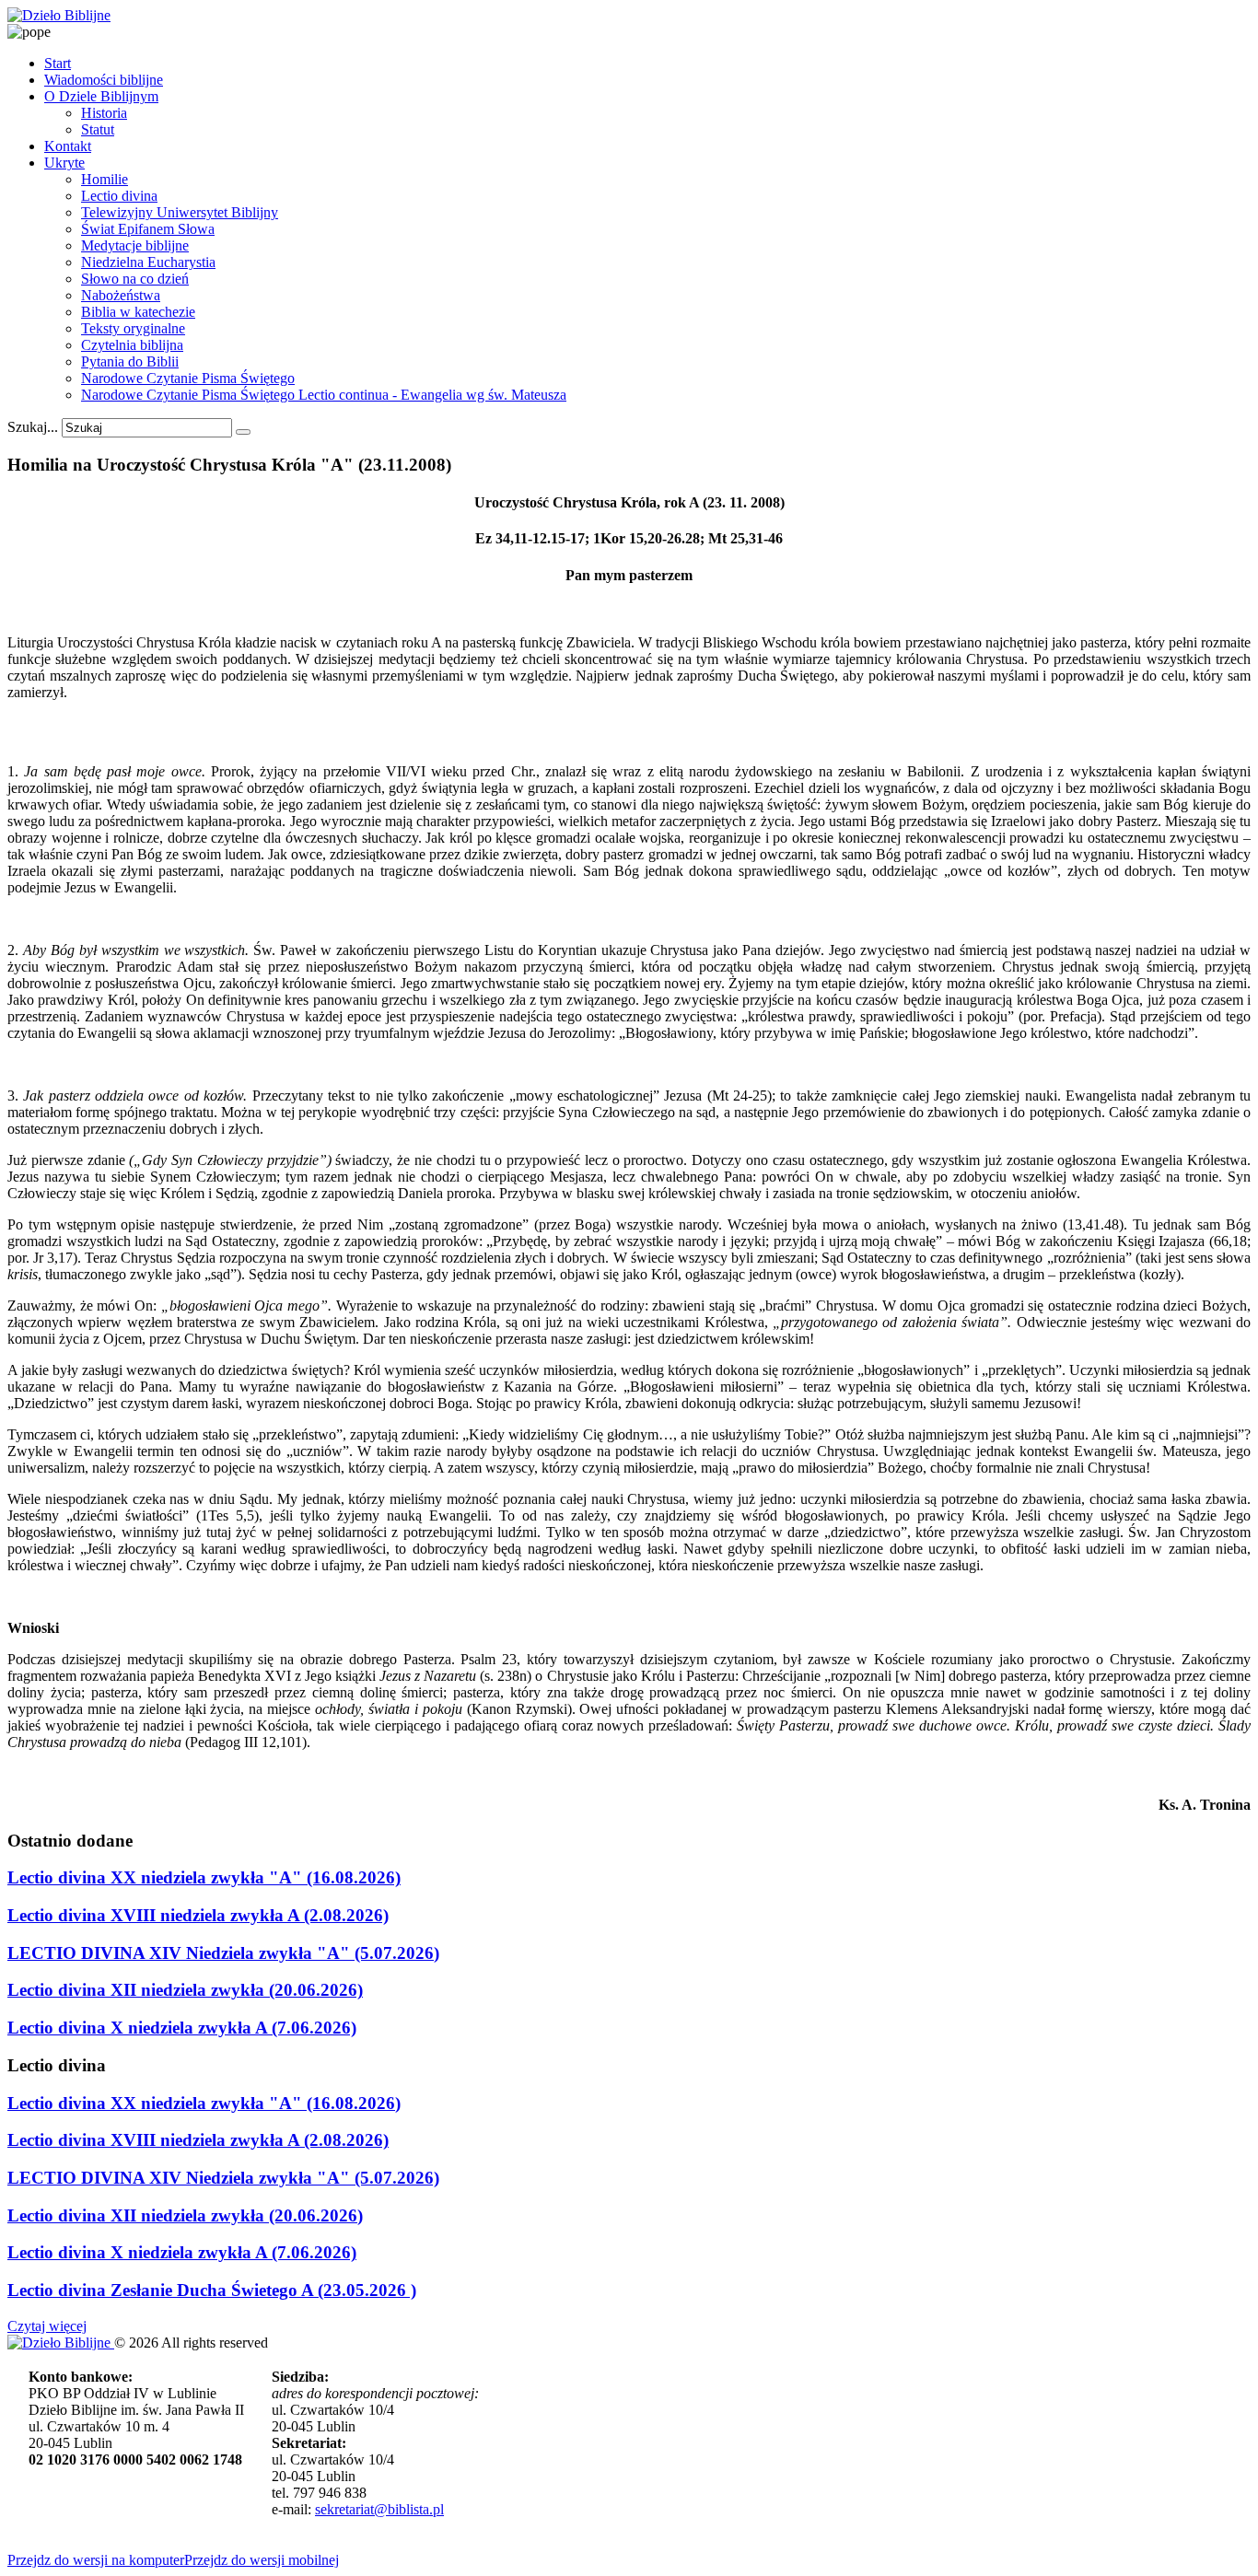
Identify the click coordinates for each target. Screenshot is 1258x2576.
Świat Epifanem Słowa (148, 229)
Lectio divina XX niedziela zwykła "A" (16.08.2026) (204, 1877)
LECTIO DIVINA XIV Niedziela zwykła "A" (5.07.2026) (223, 1953)
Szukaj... (33, 427)
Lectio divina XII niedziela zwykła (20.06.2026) (185, 1990)
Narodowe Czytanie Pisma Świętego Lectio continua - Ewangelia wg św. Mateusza (324, 395)
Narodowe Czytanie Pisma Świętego (188, 378)
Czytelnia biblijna (132, 345)
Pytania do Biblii (130, 361)
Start (58, 63)
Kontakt (68, 146)
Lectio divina (119, 196)
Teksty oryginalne (133, 328)
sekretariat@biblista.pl (379, 2509)
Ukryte (64, 163)
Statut (98, 129)
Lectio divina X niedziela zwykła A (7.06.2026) (182, 2028)
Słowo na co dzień (135, 279)
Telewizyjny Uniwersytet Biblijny (180, 212)
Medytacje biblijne (135, 245)
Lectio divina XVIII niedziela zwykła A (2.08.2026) (198, 1915)
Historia (104, 113)
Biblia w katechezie (138, 312)
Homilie (105, 179)
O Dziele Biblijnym (101, 96)
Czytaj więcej (47, 2326)
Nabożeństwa (121, 295)
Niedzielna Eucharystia (148, 262)
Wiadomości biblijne (104, 80)
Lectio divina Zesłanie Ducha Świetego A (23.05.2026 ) (212, 2290)
